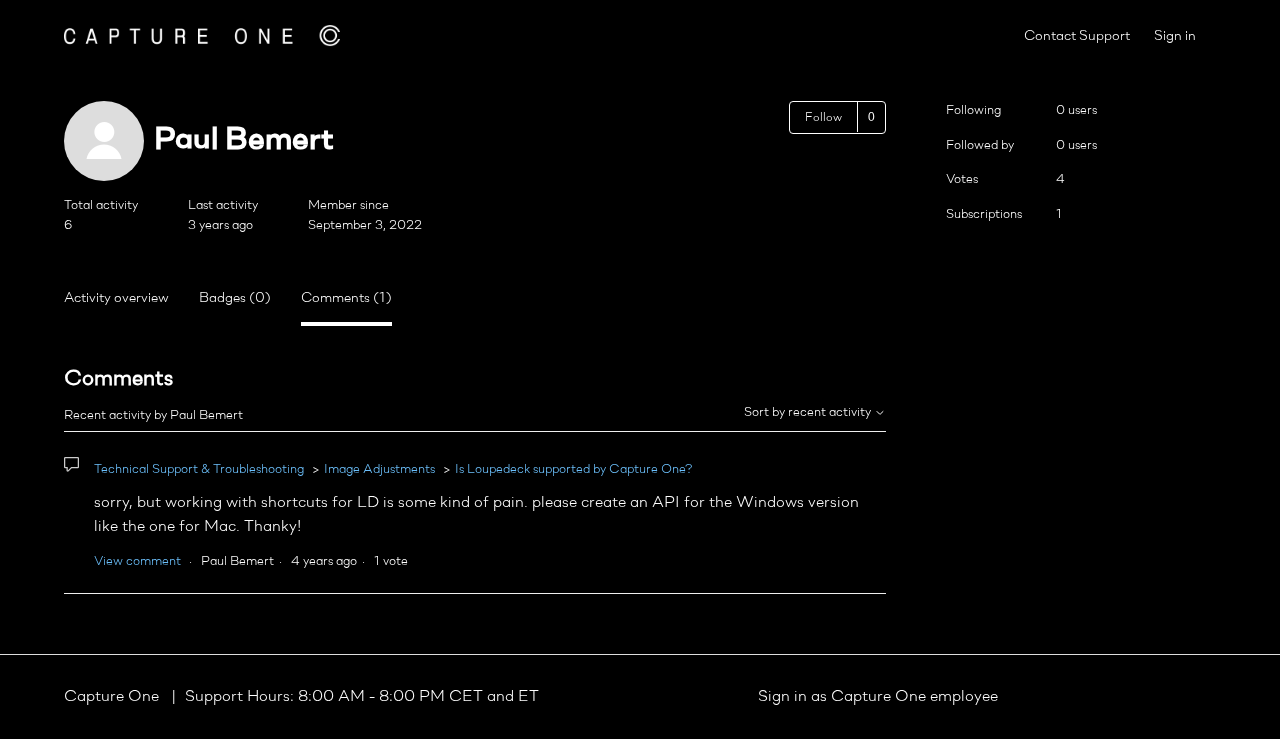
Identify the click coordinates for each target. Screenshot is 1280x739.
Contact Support (1077, 36)
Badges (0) (235, 298)
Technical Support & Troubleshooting (199, 469)
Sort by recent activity (809, 412)
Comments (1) (346, 298)
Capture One (113, 697)
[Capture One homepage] (202, 35)
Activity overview (116, 298)
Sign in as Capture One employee (878, 697)
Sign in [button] (1175, 36)
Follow (823, 118)
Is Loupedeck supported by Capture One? (574, 469)
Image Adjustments (379, 469)
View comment (137, 561)
